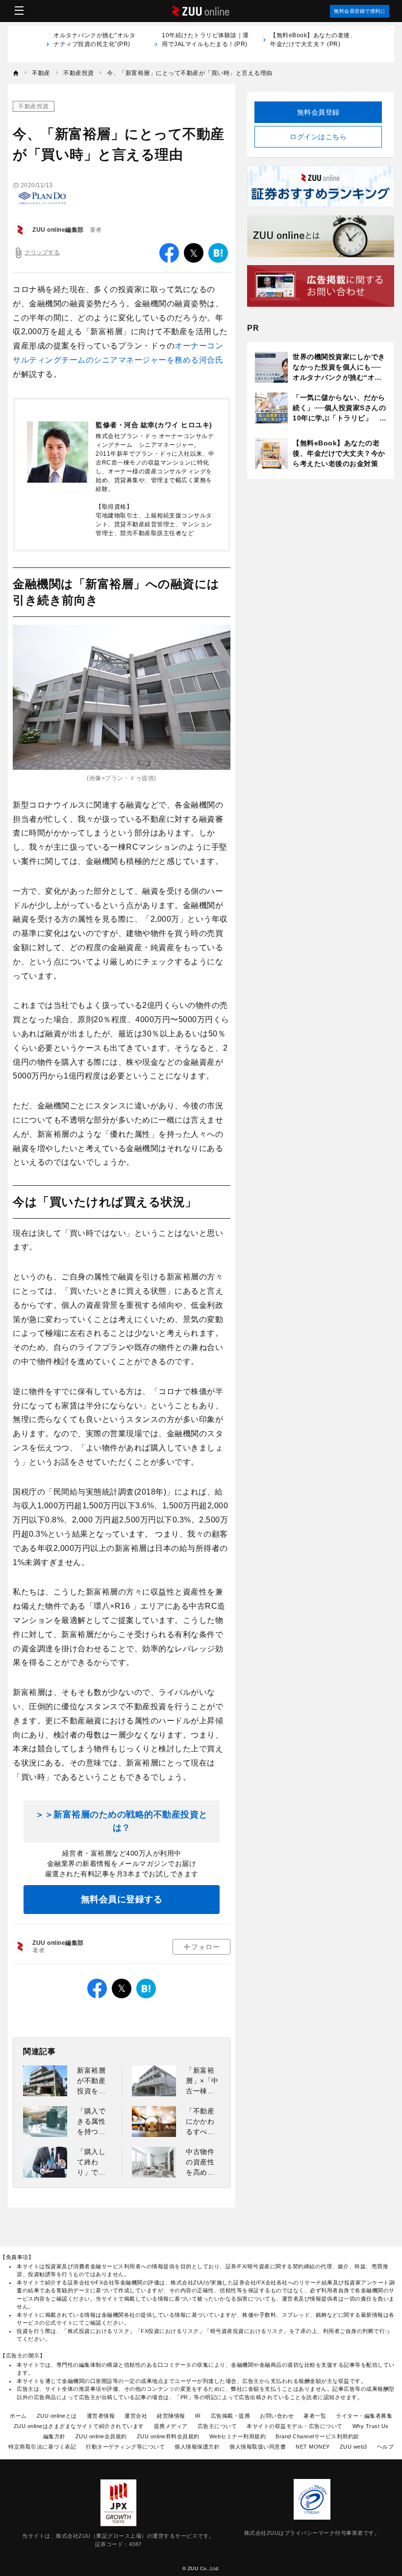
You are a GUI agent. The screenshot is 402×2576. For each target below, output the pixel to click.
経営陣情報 (171, 2416)
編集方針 (54, 2436)
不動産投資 (34, 106)
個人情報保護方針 (197, 2447)
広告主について (217, 2426)
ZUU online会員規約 (101, 2436)
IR (198, 2416)
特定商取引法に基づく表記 (42, 2447)
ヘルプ (386, 2447)
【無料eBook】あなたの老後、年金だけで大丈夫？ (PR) (313, 40)
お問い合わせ (277, 2416)
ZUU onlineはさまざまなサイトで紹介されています (79, 2426)
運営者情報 (101, 2416)
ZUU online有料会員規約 (168, 2436)
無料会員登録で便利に (360, 11)
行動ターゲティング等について (125, 2447)
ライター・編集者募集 (364, 2416)
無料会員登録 (318, 112)
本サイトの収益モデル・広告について (295, 2426)
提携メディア (171, 2426)
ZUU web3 (353, 2447)
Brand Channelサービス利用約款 (317, 2436)
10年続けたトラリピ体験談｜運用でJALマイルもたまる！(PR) (205, 44)
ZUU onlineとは (57, 2416)
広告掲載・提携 (231, 2416)
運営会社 (136, 2416)
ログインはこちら (318, 137)
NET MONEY (313, 2447)
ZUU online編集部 (58, 230)
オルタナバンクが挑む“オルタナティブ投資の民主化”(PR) (94, 44)
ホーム (18, 2416)
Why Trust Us (371, 2426)
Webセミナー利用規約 (238, 2436)
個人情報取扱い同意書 (258, 2447)
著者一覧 (315, 2416)
